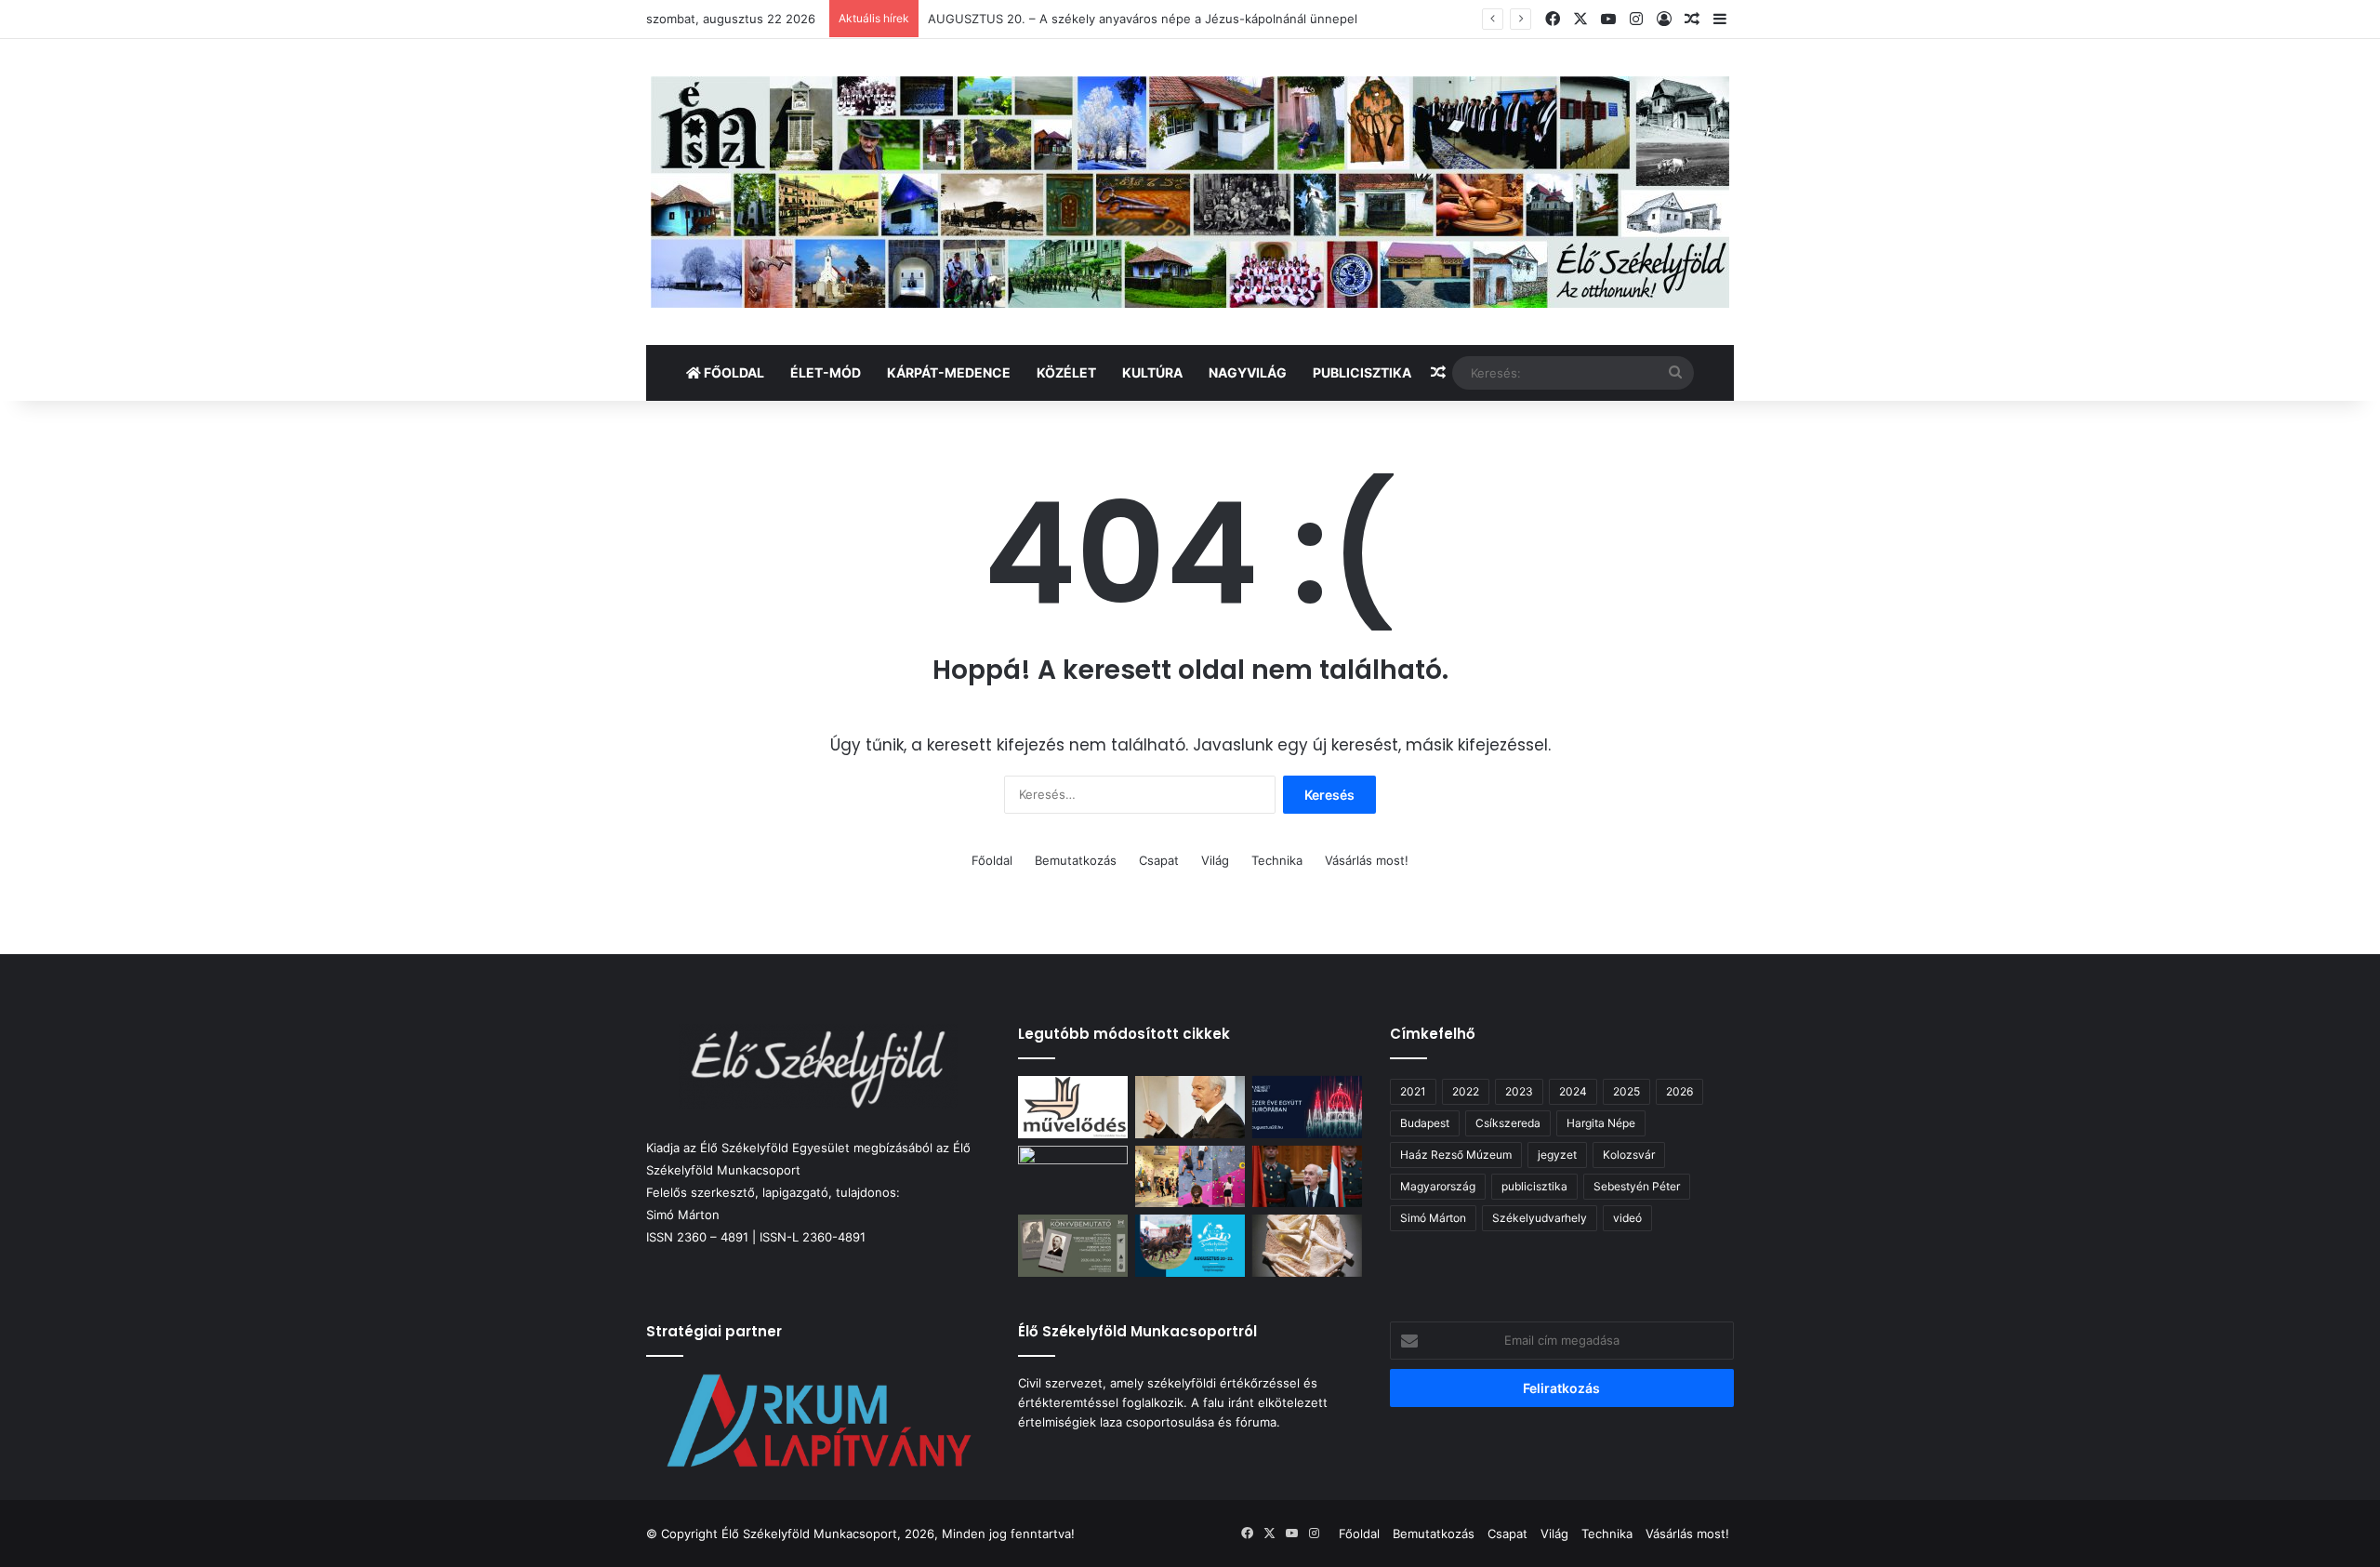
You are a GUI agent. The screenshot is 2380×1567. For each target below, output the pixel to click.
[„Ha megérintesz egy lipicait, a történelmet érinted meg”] (1190, 1246)
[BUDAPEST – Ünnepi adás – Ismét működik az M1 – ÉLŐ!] (1307, 1107)
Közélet (1066, 372)
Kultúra (1152, 372)
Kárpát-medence (949, 372)
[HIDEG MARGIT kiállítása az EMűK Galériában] (1307, 1246)
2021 (1413, 1091)
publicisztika (1534, 1186)
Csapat (1159, 860)
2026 (1679, 1091)
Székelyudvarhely (1540, 1218)
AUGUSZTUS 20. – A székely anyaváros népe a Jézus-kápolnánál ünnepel (1143, 19)
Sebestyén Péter (1637, 1186)
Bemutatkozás (1076, 860)
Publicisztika (1362, 372)
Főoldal (733, 372)
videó (1627, 1218)
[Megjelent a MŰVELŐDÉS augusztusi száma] (1073, 1107)
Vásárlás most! (1367, 860)
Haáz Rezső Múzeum (1456, 1155)
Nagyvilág (1248, 372)
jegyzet (1557, 1155)
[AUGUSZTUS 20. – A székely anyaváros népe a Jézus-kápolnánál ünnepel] (1073, 1177)
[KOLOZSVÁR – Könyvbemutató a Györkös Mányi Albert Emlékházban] (1073, 1246)
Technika (1277, 860)
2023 (1519, 1091)
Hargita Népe (1601, 1123)
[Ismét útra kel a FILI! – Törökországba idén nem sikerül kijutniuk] (1190, 1107)
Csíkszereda (1508, 1123)
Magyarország (1438, 1186)
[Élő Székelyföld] (1190, 192)
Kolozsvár (1629, 1155)
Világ (1215, 860)
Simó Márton (1433, 1218)
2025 (1626, 1091)
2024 (1573, 1091)
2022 (1466, 1091)
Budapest (1425, 1123)
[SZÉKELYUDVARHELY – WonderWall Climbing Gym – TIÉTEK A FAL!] (1190, 1177)
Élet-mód (826, 372)
